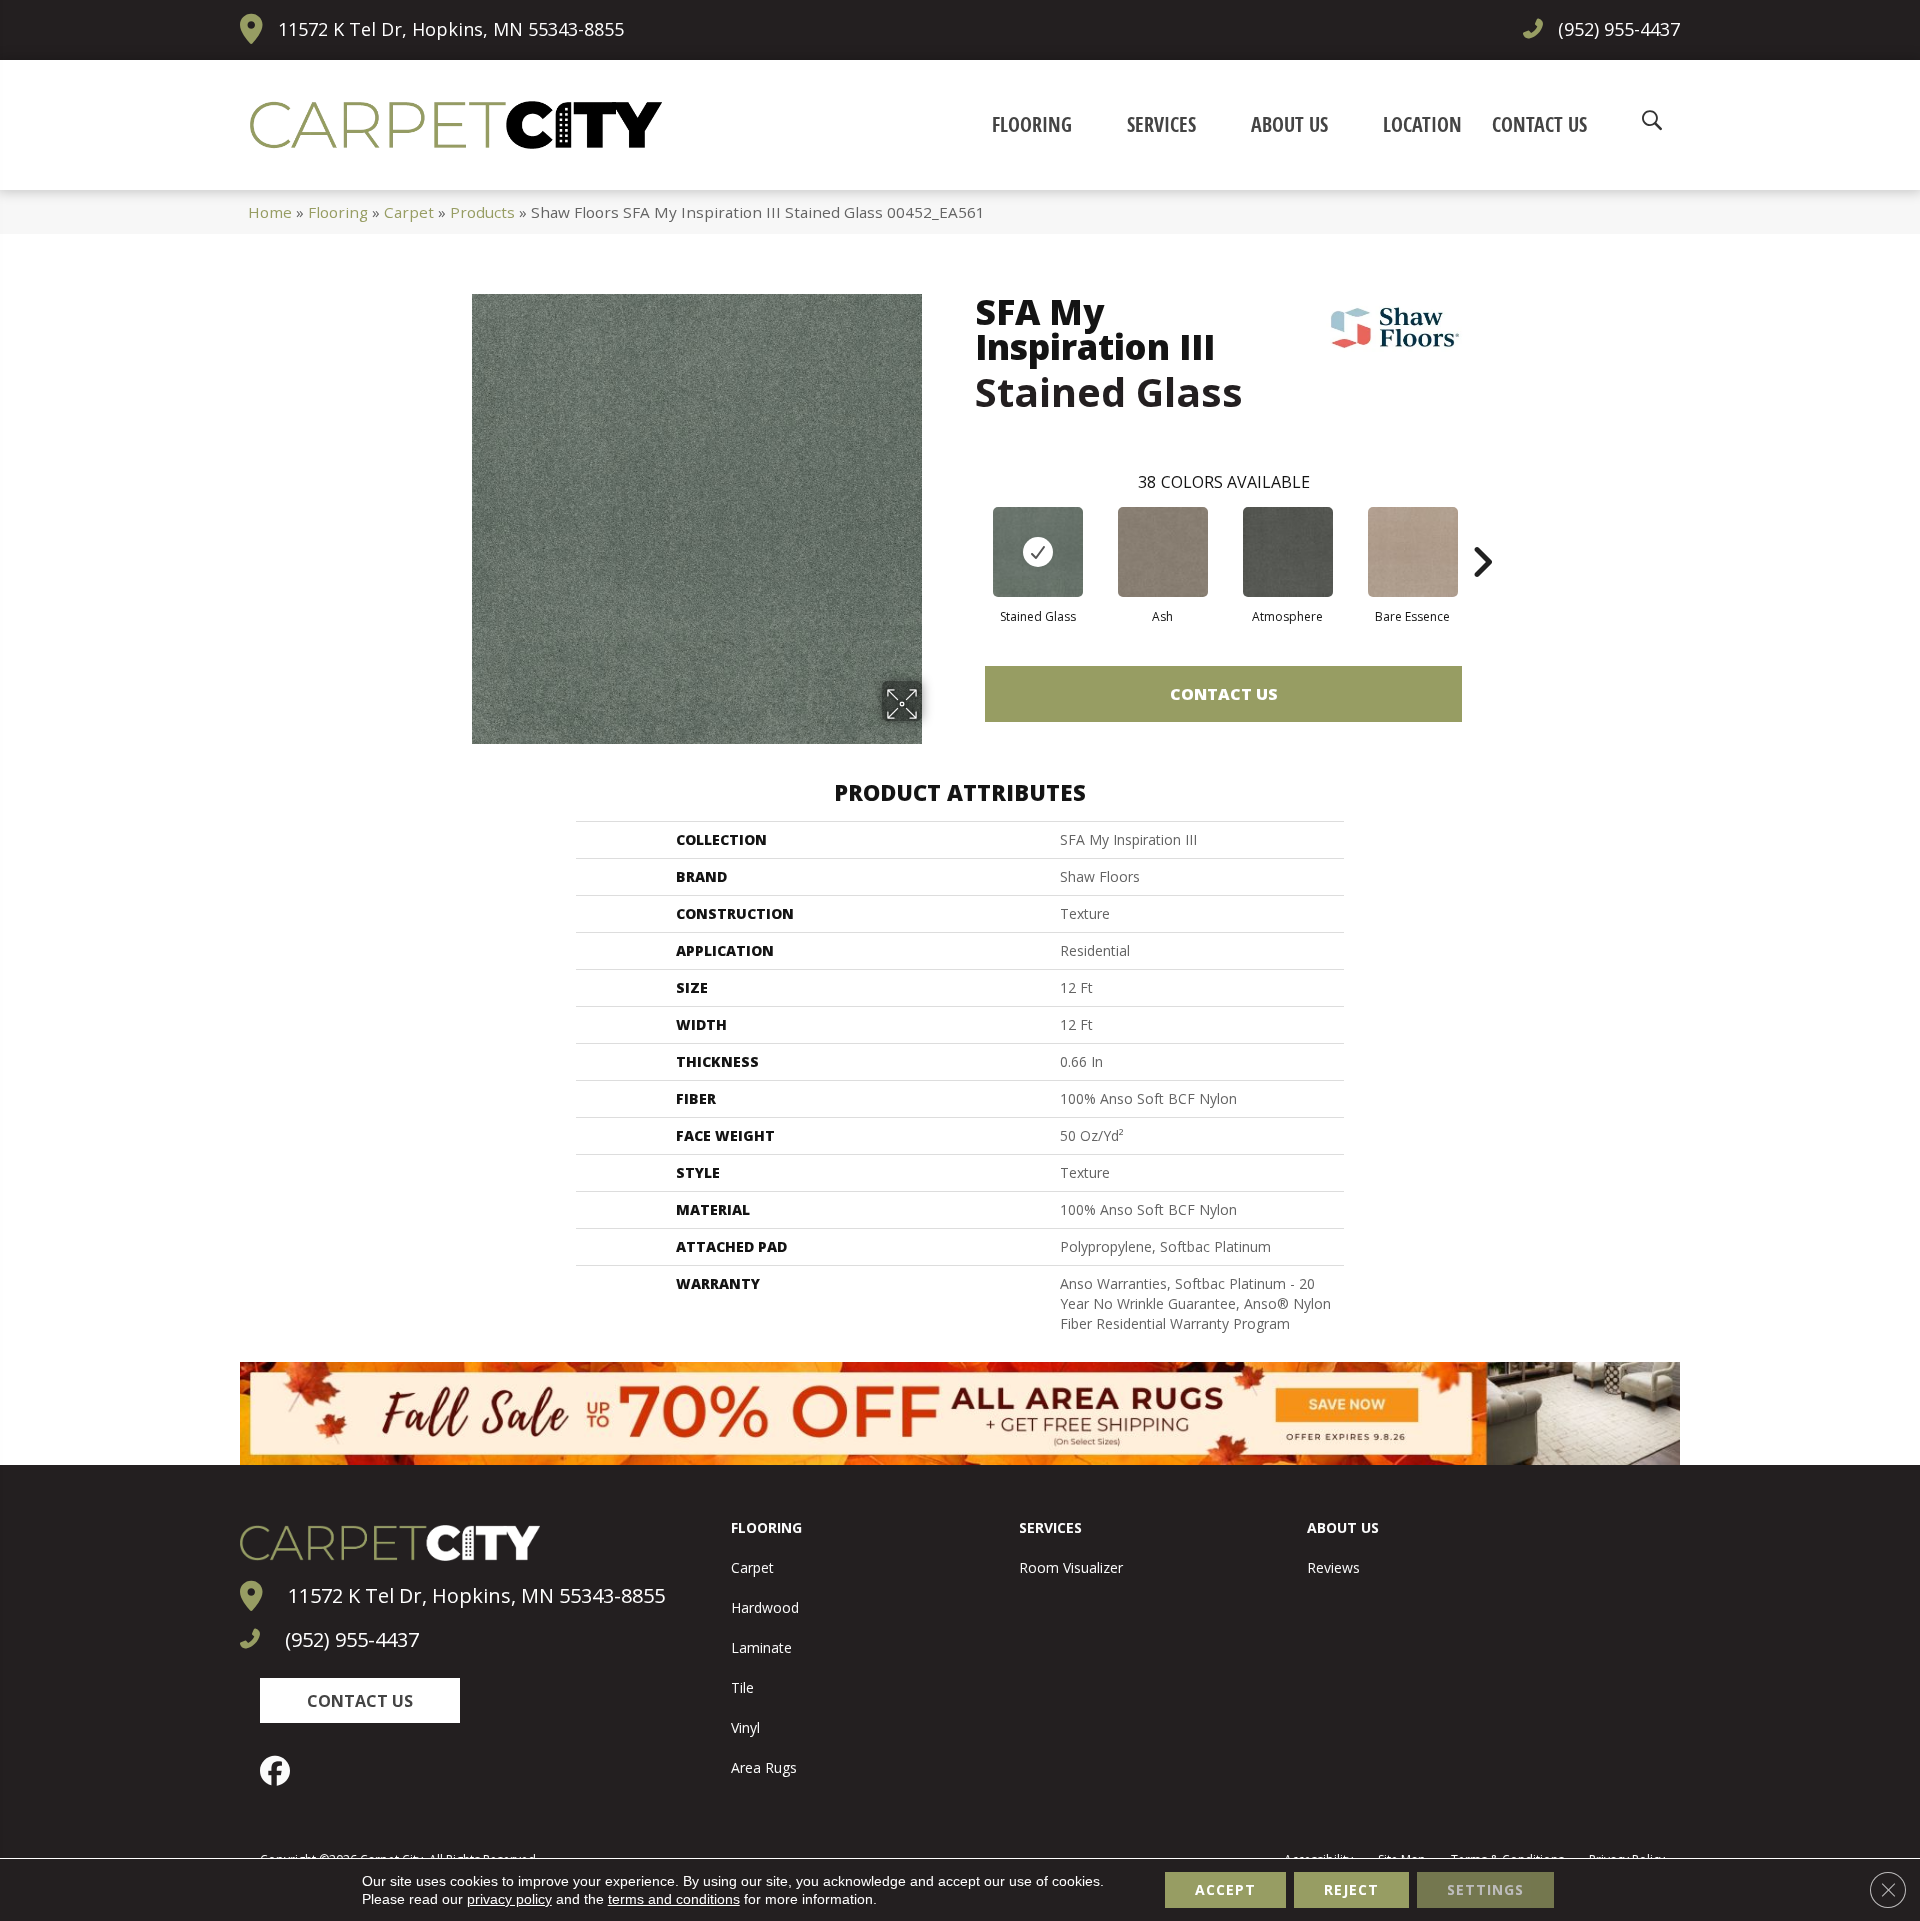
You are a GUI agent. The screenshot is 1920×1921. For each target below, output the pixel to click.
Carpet (409, 212)
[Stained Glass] (1038, 552)
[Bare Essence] (1413, 552)
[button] (360, 1700)
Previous (965, 532)
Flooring (338, 212)
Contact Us (1224, 694)
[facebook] (280, 1771)
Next (1482, 532)
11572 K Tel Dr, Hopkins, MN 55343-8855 (451, 29)
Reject (1351, 1889)
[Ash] (1163, 552)
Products (482, 212)
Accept (1225, 1889)
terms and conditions (674, 1899)
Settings (1485, 1889)
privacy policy (509, 1899)
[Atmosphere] (1288, 552)
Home (270, 212)
